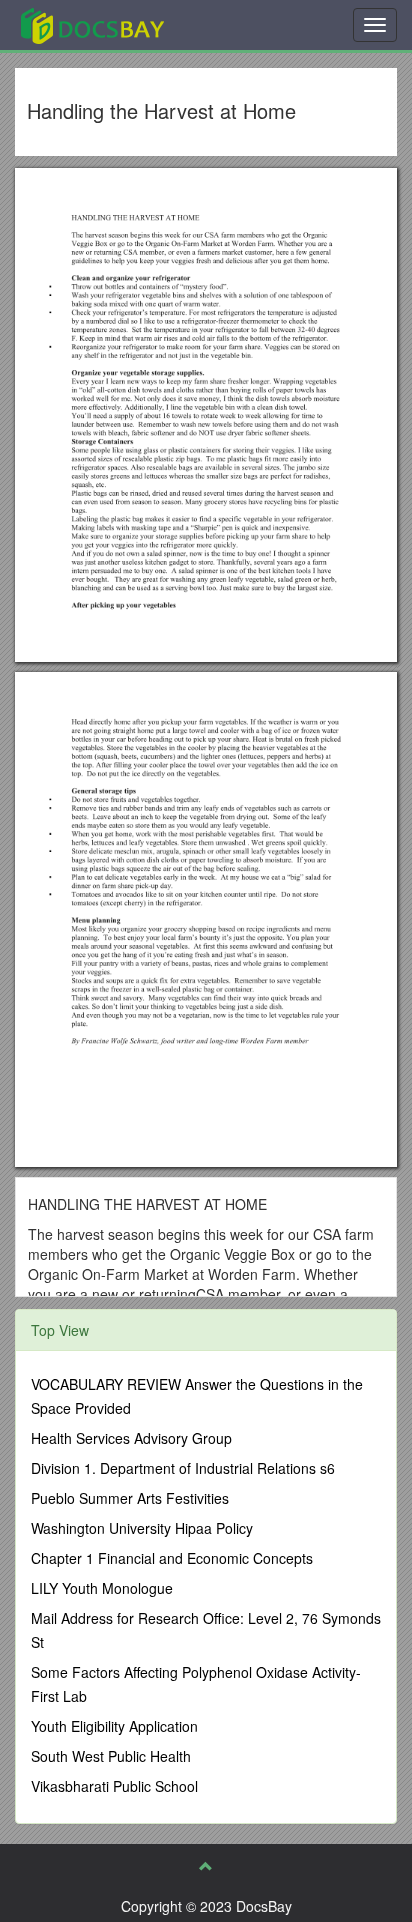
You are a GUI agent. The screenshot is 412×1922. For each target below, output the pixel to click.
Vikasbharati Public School (114, 1786)
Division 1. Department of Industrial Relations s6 (183, 1468)
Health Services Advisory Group (131, 1438)
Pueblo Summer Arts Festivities (130, 1498)
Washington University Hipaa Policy (142, 1528)
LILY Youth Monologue (102, 1588)
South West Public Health (111, 1756)
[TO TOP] (206, 1866)
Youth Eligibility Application (114, 1726)
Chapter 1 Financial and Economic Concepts (172, 1558)
